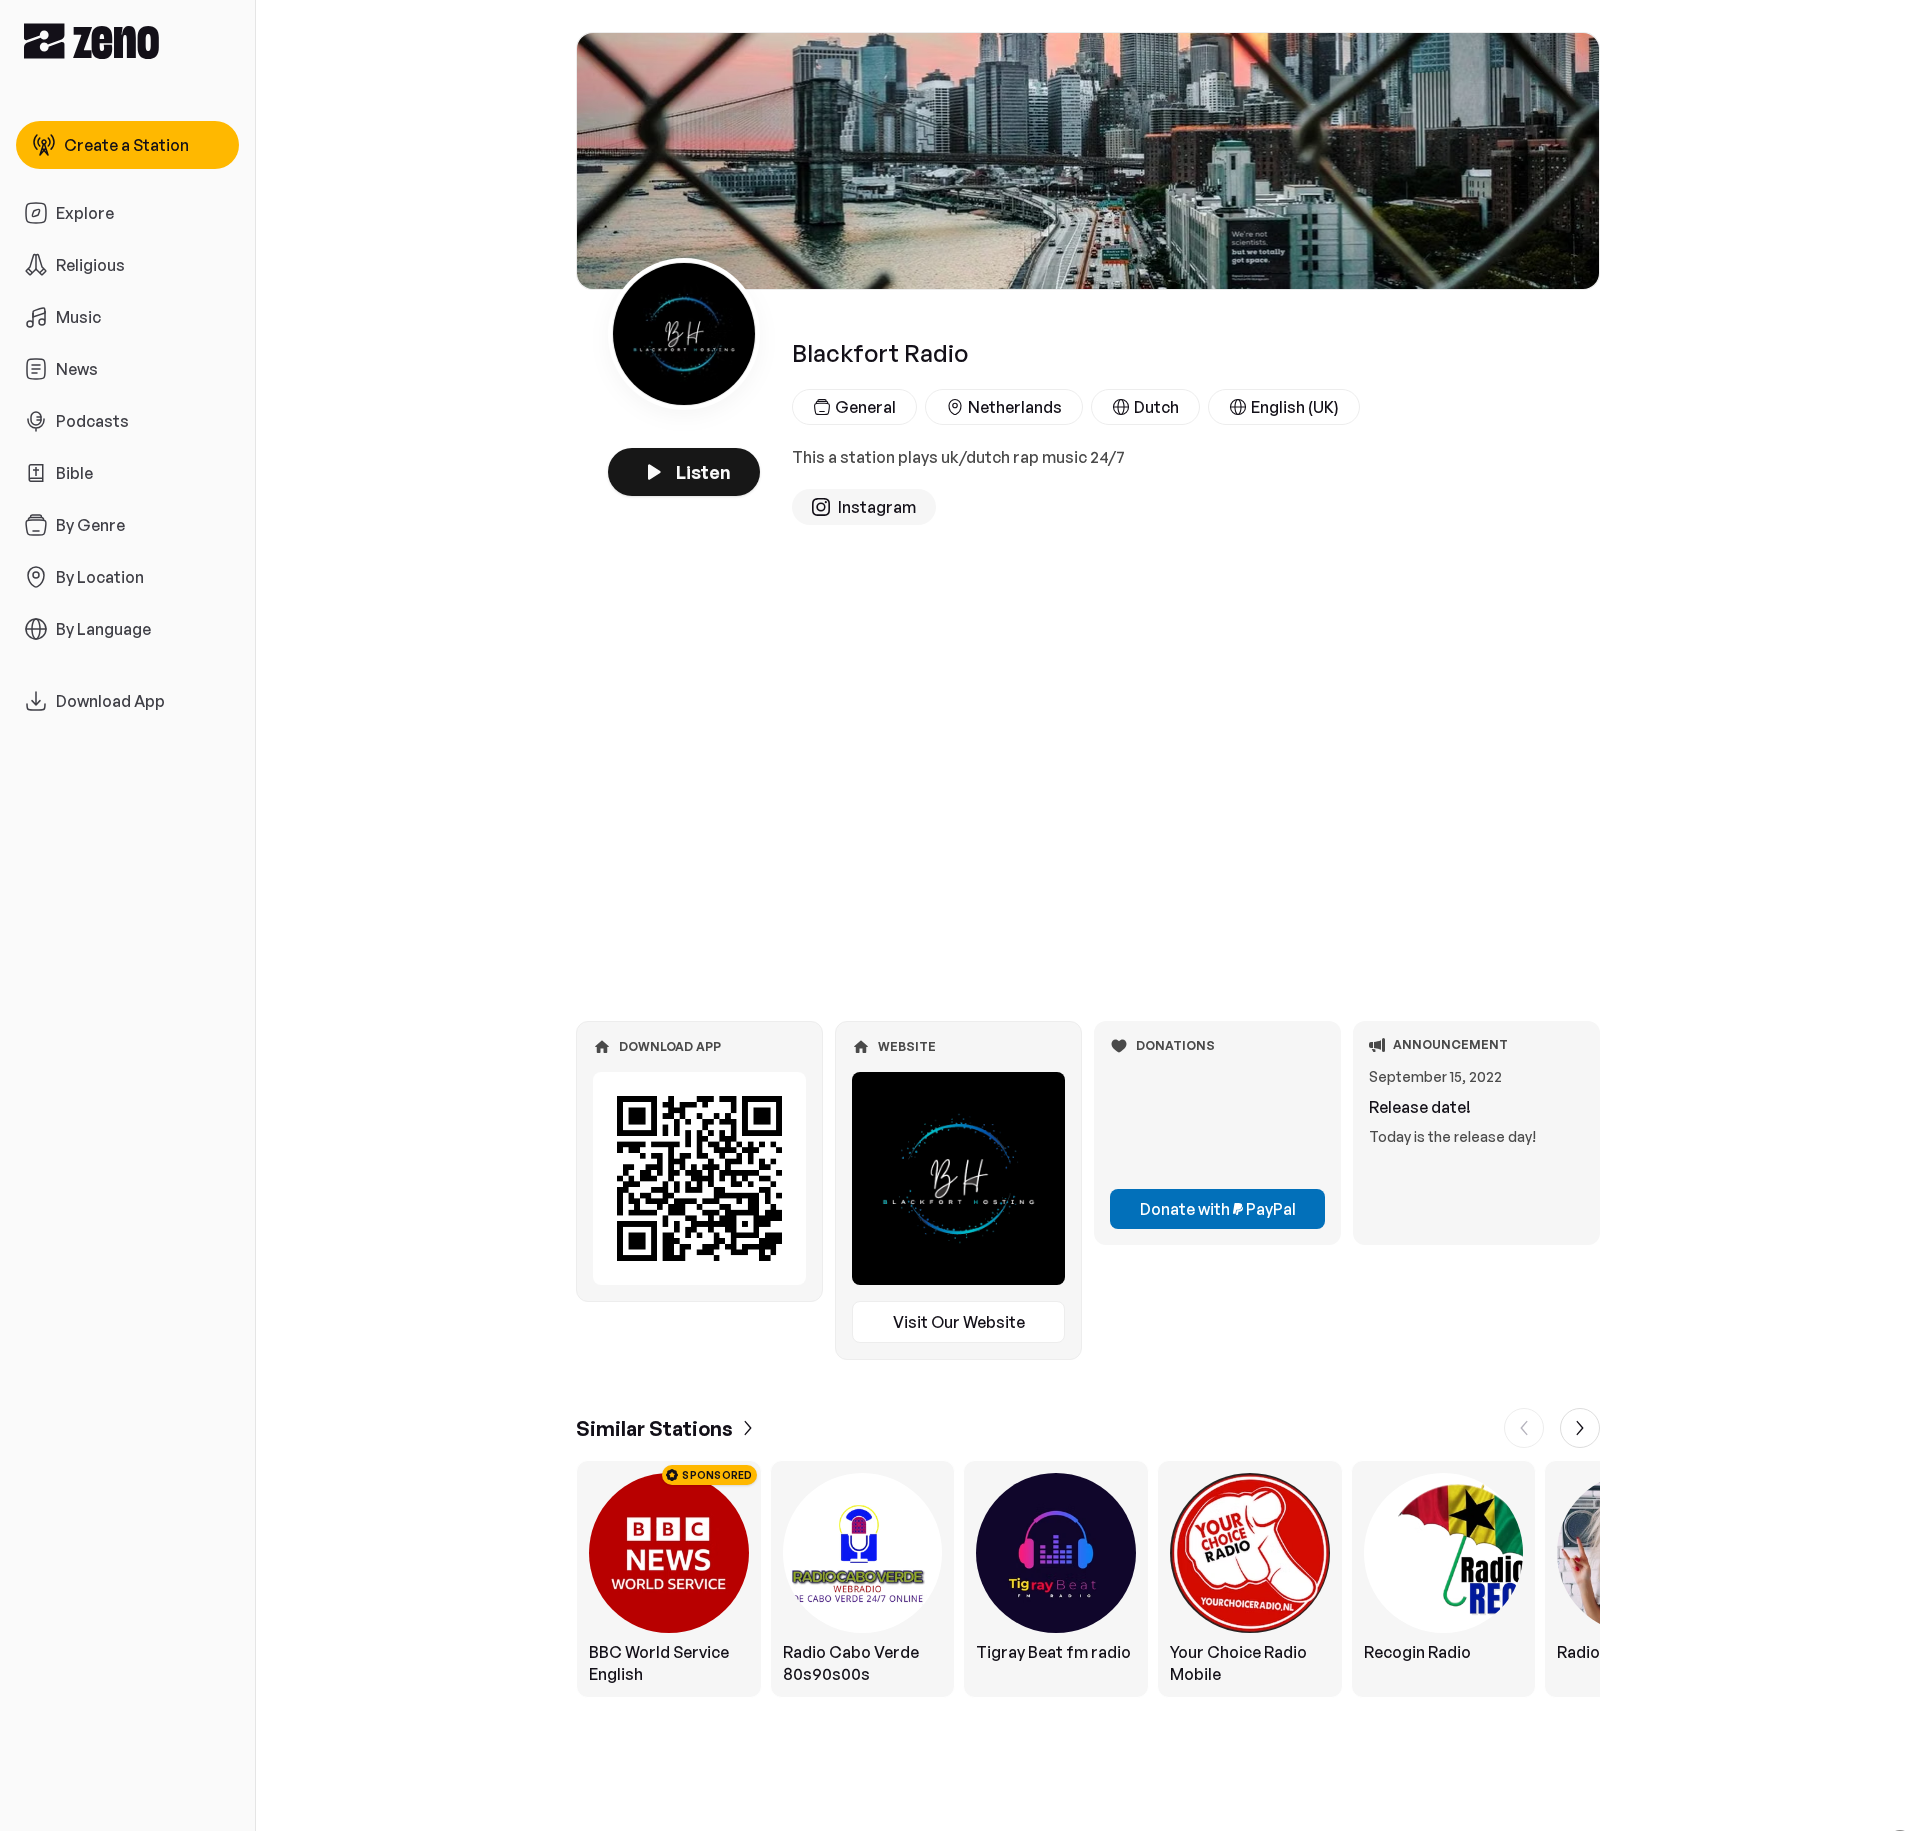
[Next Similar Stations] (1580, 1428)
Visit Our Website (959, 1322)
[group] (1088, 1579)
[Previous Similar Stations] (1524, 1428)
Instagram (877, 507)
